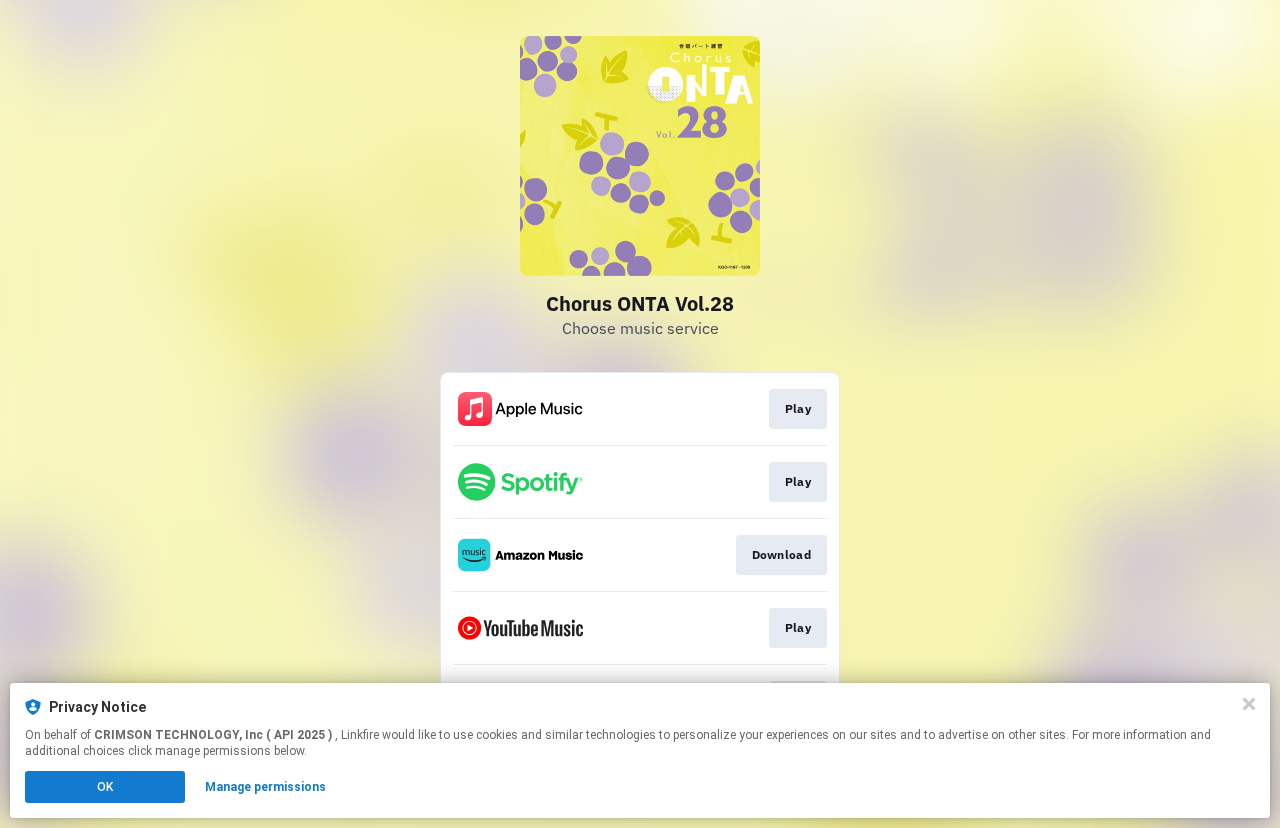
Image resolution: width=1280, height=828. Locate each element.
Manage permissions (265, 787)
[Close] (1249, 704)
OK (105, 787)
